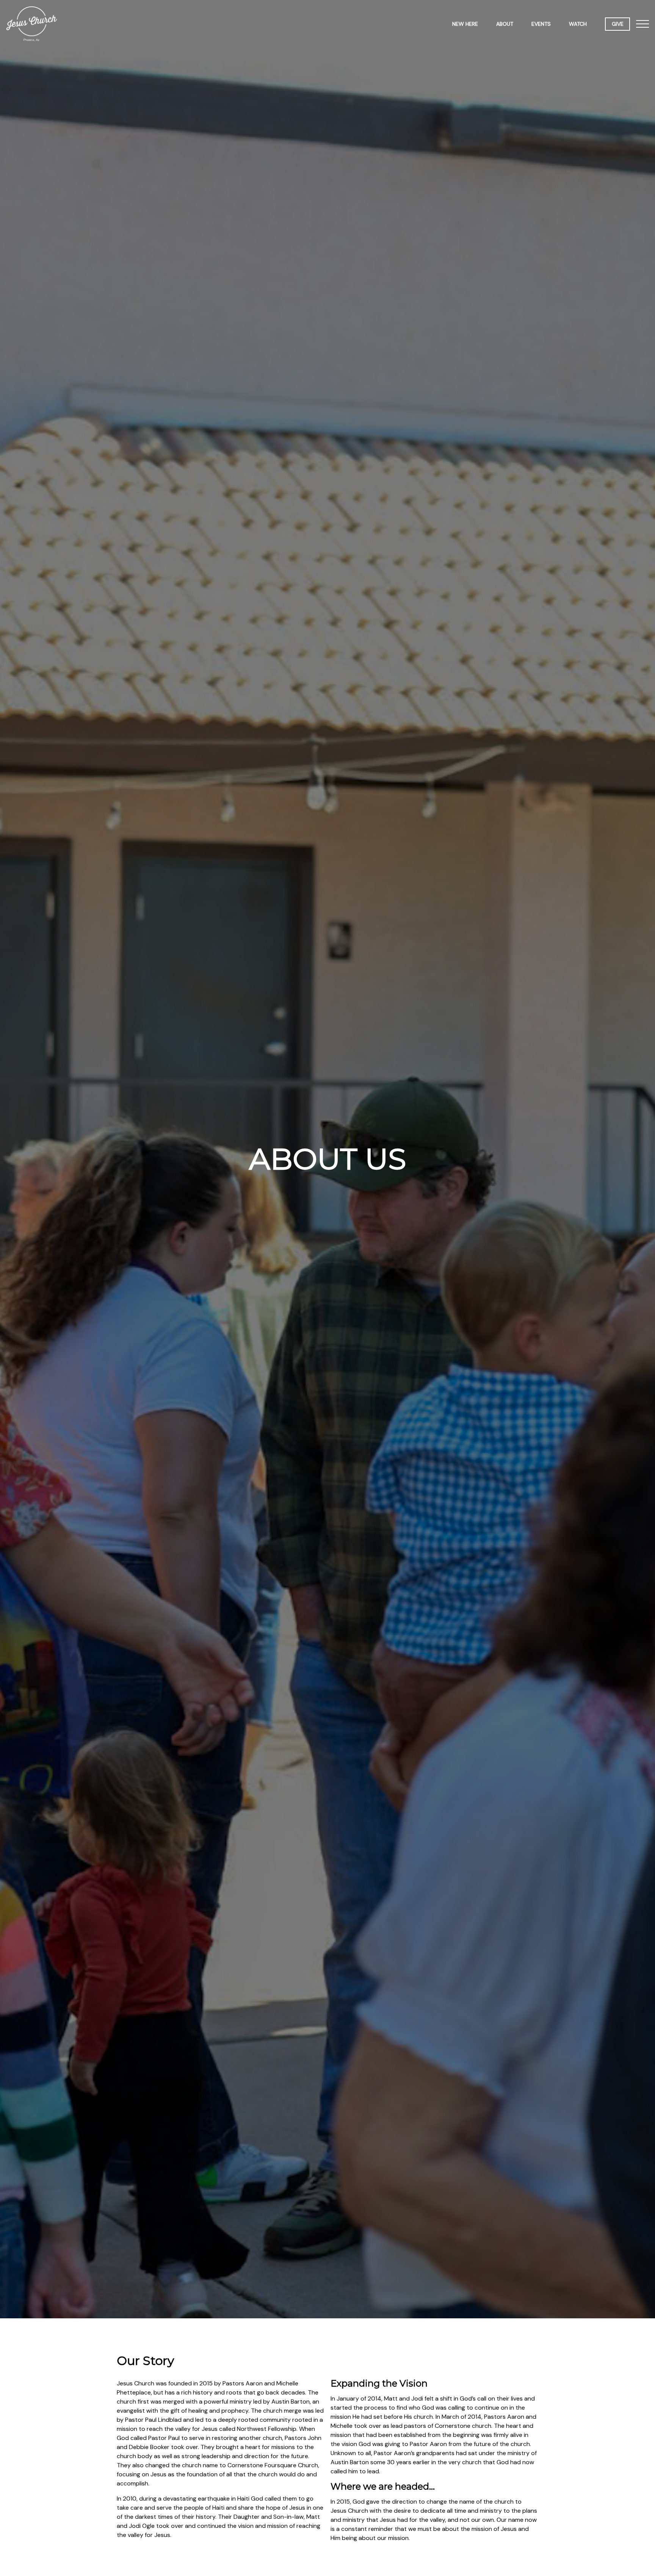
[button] (642, 24)
